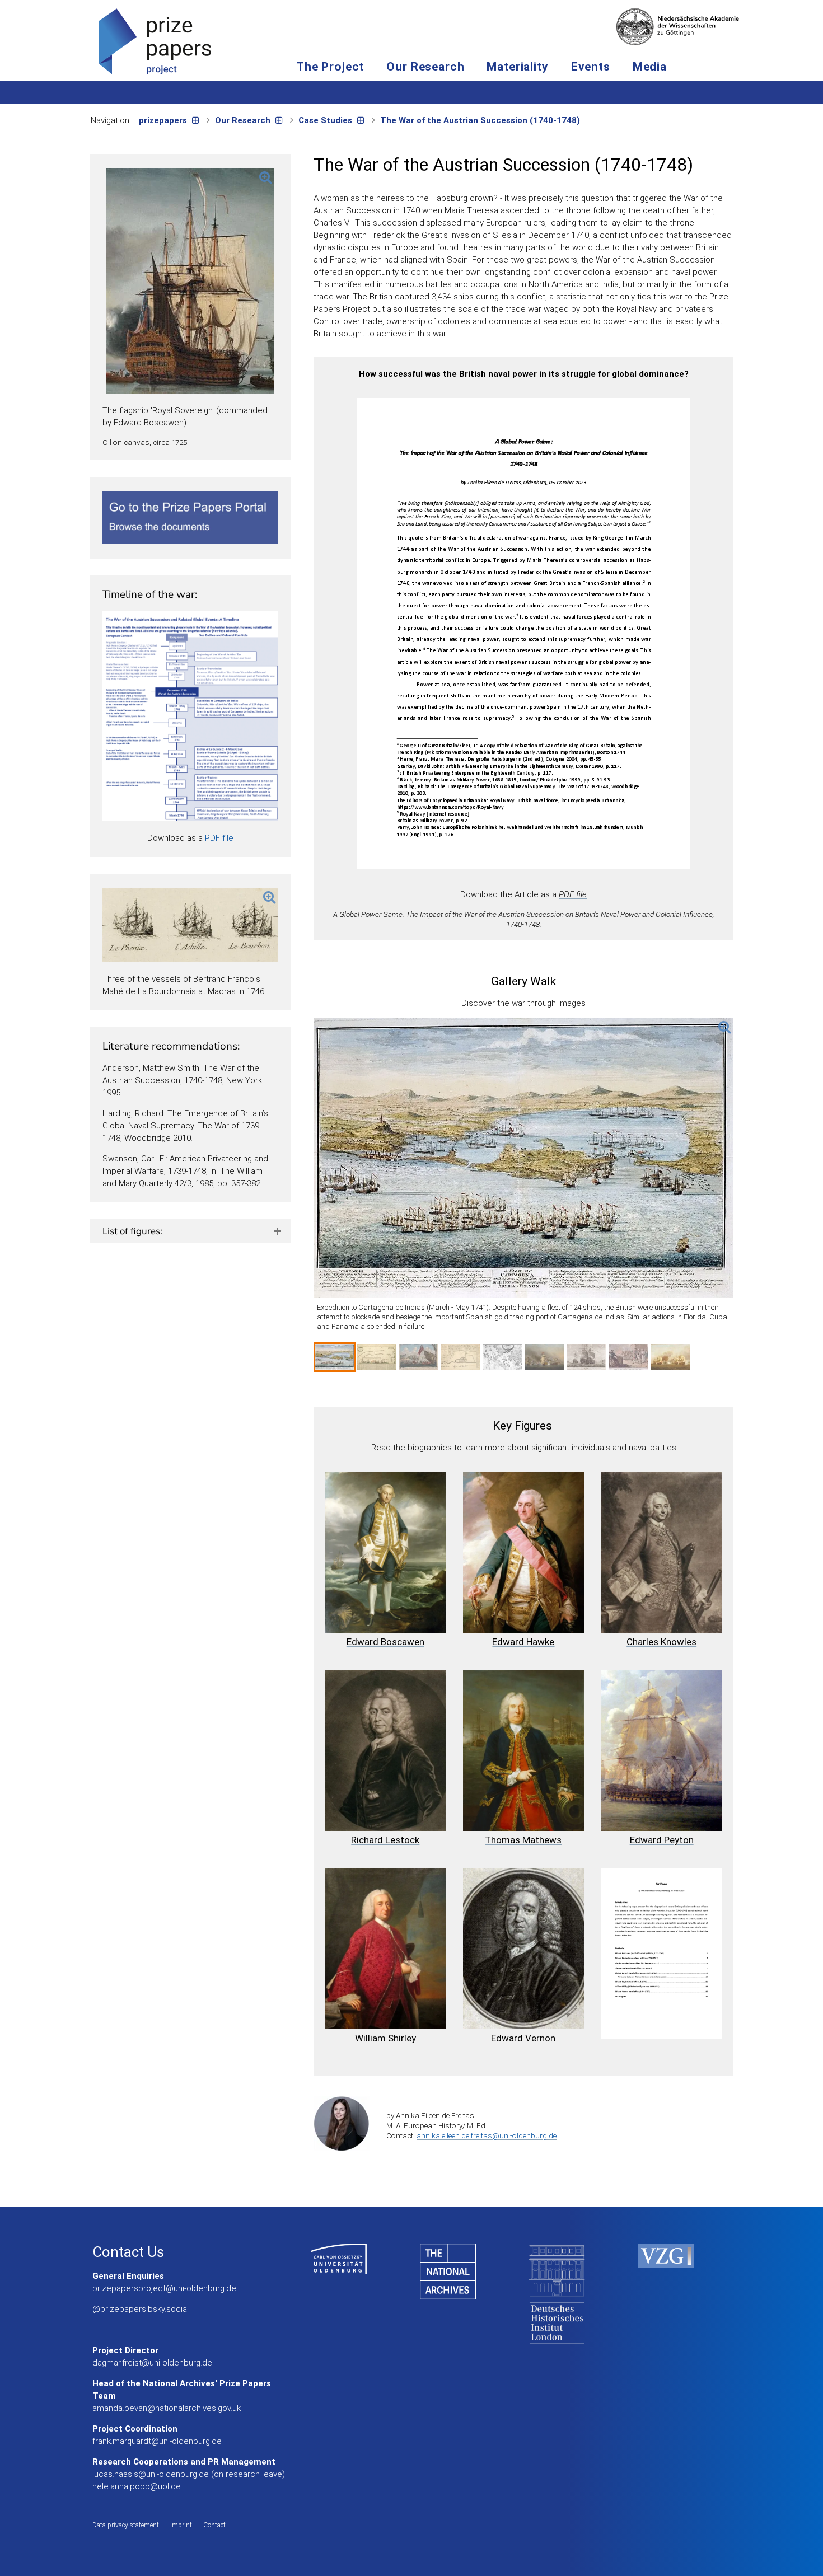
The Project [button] (330, 67)
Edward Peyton (662, 1840)
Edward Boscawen (385, 1642)
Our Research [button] (425, 67)
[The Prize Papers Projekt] (155, 41)
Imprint (181, 2525)
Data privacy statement (126, 2525)
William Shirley (385, 2038)
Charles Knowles (661, 1642)
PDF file (219, 838)
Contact (214, 2525)
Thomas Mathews (523, 1840)
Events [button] (591, 67)
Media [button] (650, 67)
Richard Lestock (385, 1840)
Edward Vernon (523, 2038)
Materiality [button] (517, 67)
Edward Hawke (523, 1642)
